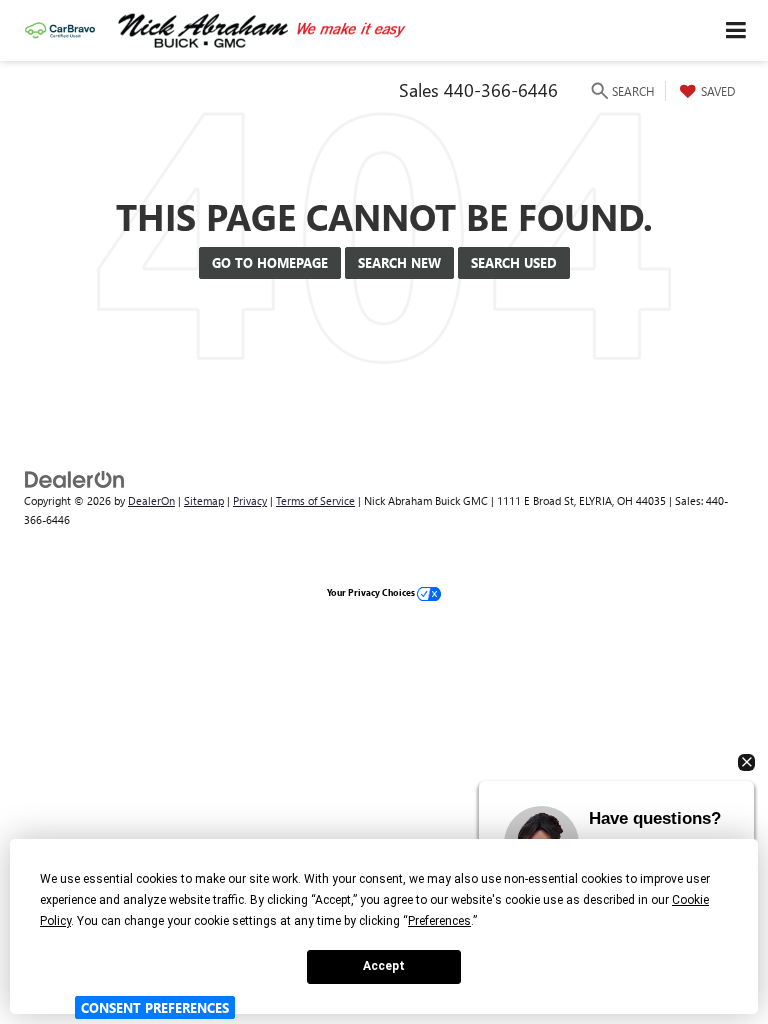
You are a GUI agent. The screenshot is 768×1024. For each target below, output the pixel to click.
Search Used (514, 262)
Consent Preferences (155, 1007)
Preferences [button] (439, 921)
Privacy (250, 500)
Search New (399, 262)
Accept (384, 966)
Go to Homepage (270, 262)
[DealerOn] (75, 477)
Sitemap (204, 500)
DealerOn (151, 500)
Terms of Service (315, 500)
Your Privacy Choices (372, 592)
